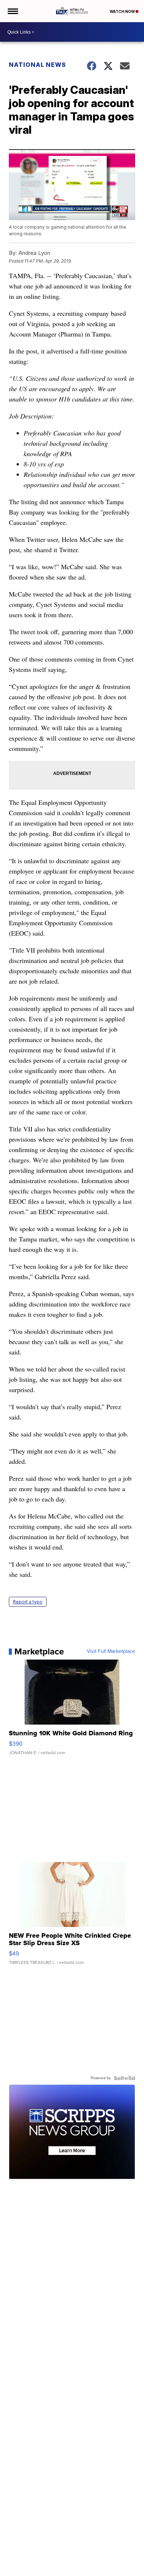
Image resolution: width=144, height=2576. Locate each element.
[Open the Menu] (12, 11)
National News (37, 65)
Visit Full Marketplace (111, 1651)
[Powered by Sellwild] (124, 2078)
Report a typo (28, 1602)
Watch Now (123, 11)
